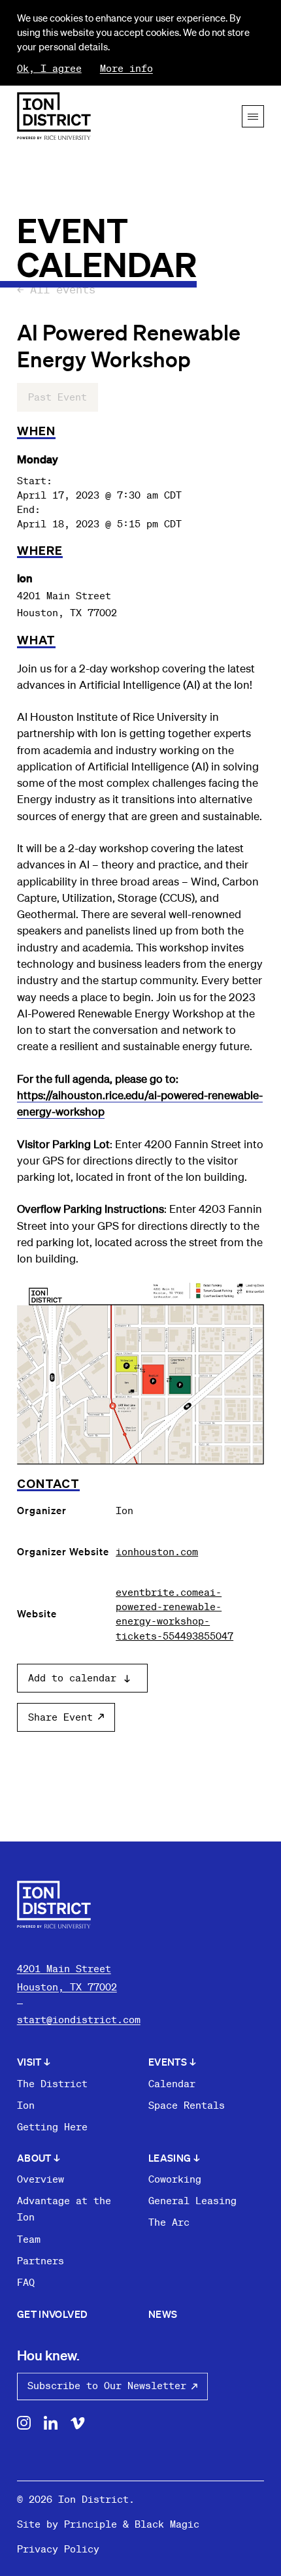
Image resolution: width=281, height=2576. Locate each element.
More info (126, 68)
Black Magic (167, 2524)
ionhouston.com (157, 1551)
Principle (91, 2524)
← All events (56, 289)
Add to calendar (72, 1678)
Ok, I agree (49, 68)
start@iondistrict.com (79, 2019)
